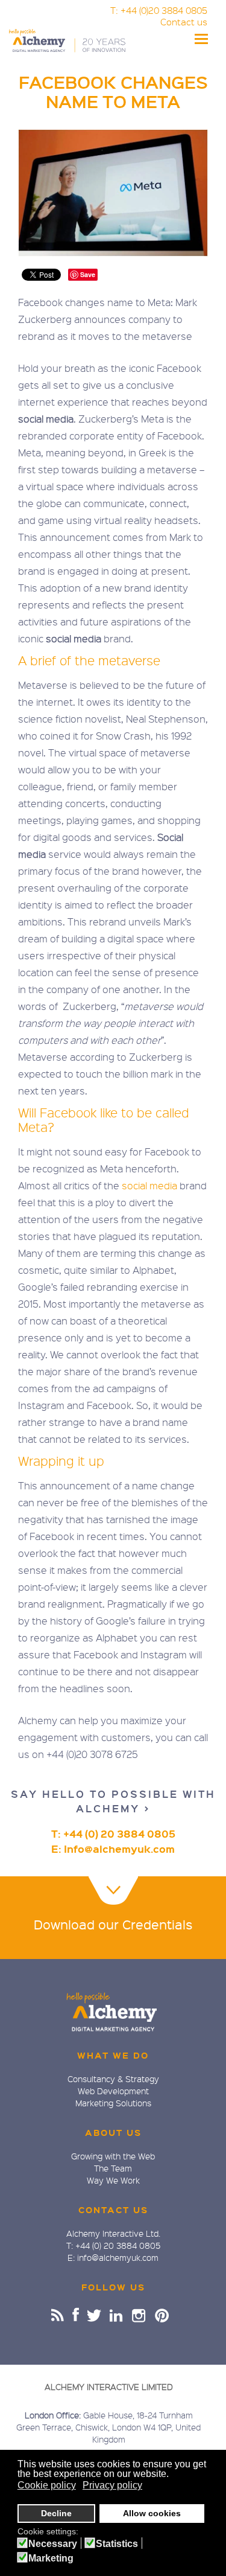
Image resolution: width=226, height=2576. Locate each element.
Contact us (184, 22)
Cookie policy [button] (47, 2485)
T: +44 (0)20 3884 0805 (159, 10)
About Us (113, 2132)
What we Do (113, 2055)
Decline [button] (56, 2513)
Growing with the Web (113, 2156)
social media (149, 1185)
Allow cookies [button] (152, 2513)
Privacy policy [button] (112, 2485)
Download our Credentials (113, 1924)
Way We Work (113, 2180)
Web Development (113, 2091)
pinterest (162, 2315)
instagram (140, 2315)
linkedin (117, 2315)
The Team (113, 2168)
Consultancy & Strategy (113, 2079)
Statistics (117, 2544)
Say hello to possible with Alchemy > (113, 1801)
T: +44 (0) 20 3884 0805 (113, 1834)
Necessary (53, 2544)
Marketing (51, 2558)
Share (58, 2315)
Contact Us (113, 2210)
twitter (95, 2315)
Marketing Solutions (113, 2103)
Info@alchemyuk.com (119, 1849)
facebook (76, 2315)
